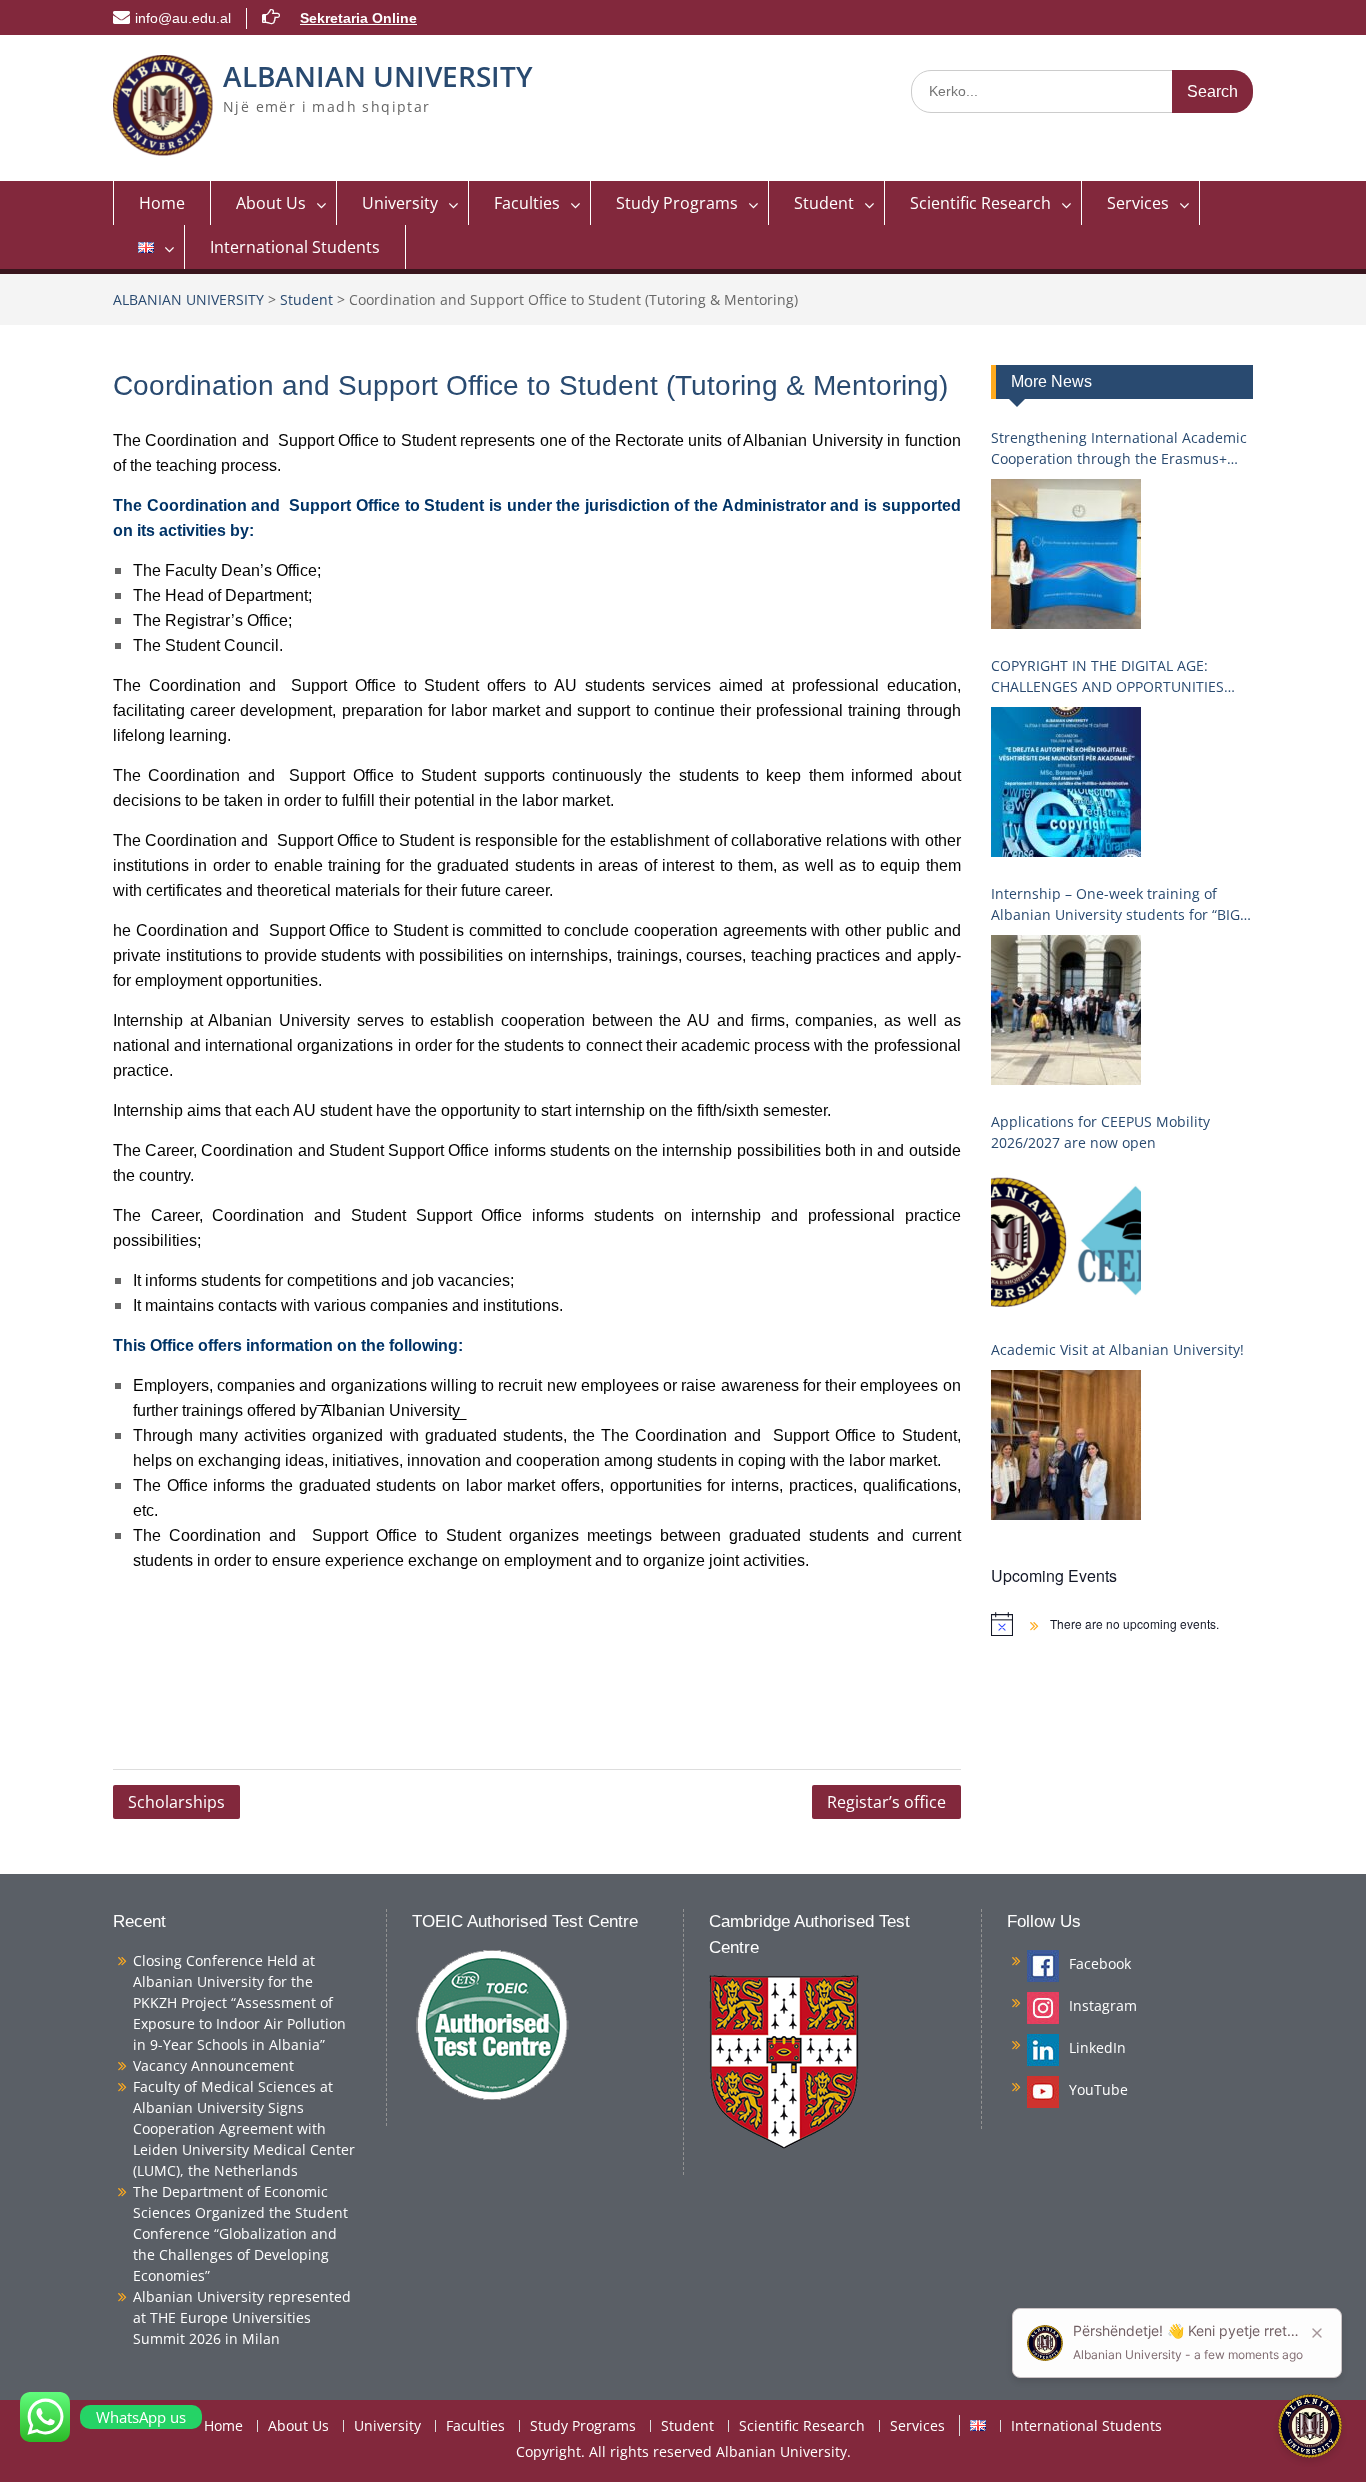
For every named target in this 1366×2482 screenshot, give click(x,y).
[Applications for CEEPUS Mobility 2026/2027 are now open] (1066, 1238)
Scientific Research (980, 203)
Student (824, 203)
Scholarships (176, 1802)
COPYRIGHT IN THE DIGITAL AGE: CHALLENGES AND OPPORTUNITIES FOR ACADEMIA (1107, 676)
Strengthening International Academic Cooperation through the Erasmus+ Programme (1119, 448)
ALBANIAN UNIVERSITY (378, 76)
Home (162, 203)
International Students (295, 247)
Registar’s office (886, 1802)
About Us (271, 203)
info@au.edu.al (183, 18)
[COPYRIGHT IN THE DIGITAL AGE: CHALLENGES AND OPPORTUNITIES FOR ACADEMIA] (1066, 782)
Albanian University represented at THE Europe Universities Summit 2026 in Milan (242, 2317)
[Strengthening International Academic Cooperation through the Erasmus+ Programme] (1066, 554)
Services (1138, 203)
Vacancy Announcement (213, 2065)
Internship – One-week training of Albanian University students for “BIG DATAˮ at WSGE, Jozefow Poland (1115, 904)
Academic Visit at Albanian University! (1117, 1349)
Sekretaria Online (358, 18)
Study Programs (677, 203)
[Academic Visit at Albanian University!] (1066, 1445)
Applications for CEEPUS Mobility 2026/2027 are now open (1100, 1132)
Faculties (527, 203)
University (400, 203)
